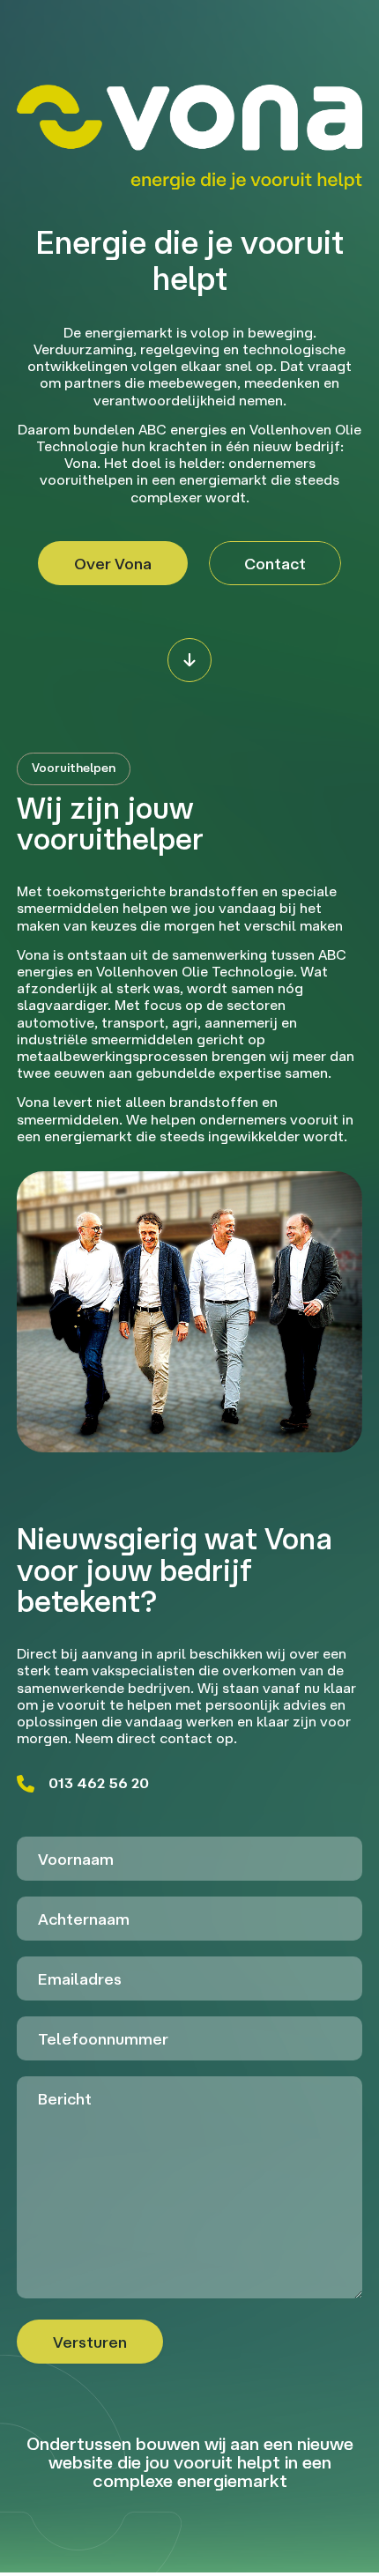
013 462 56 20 (99, 1783)
